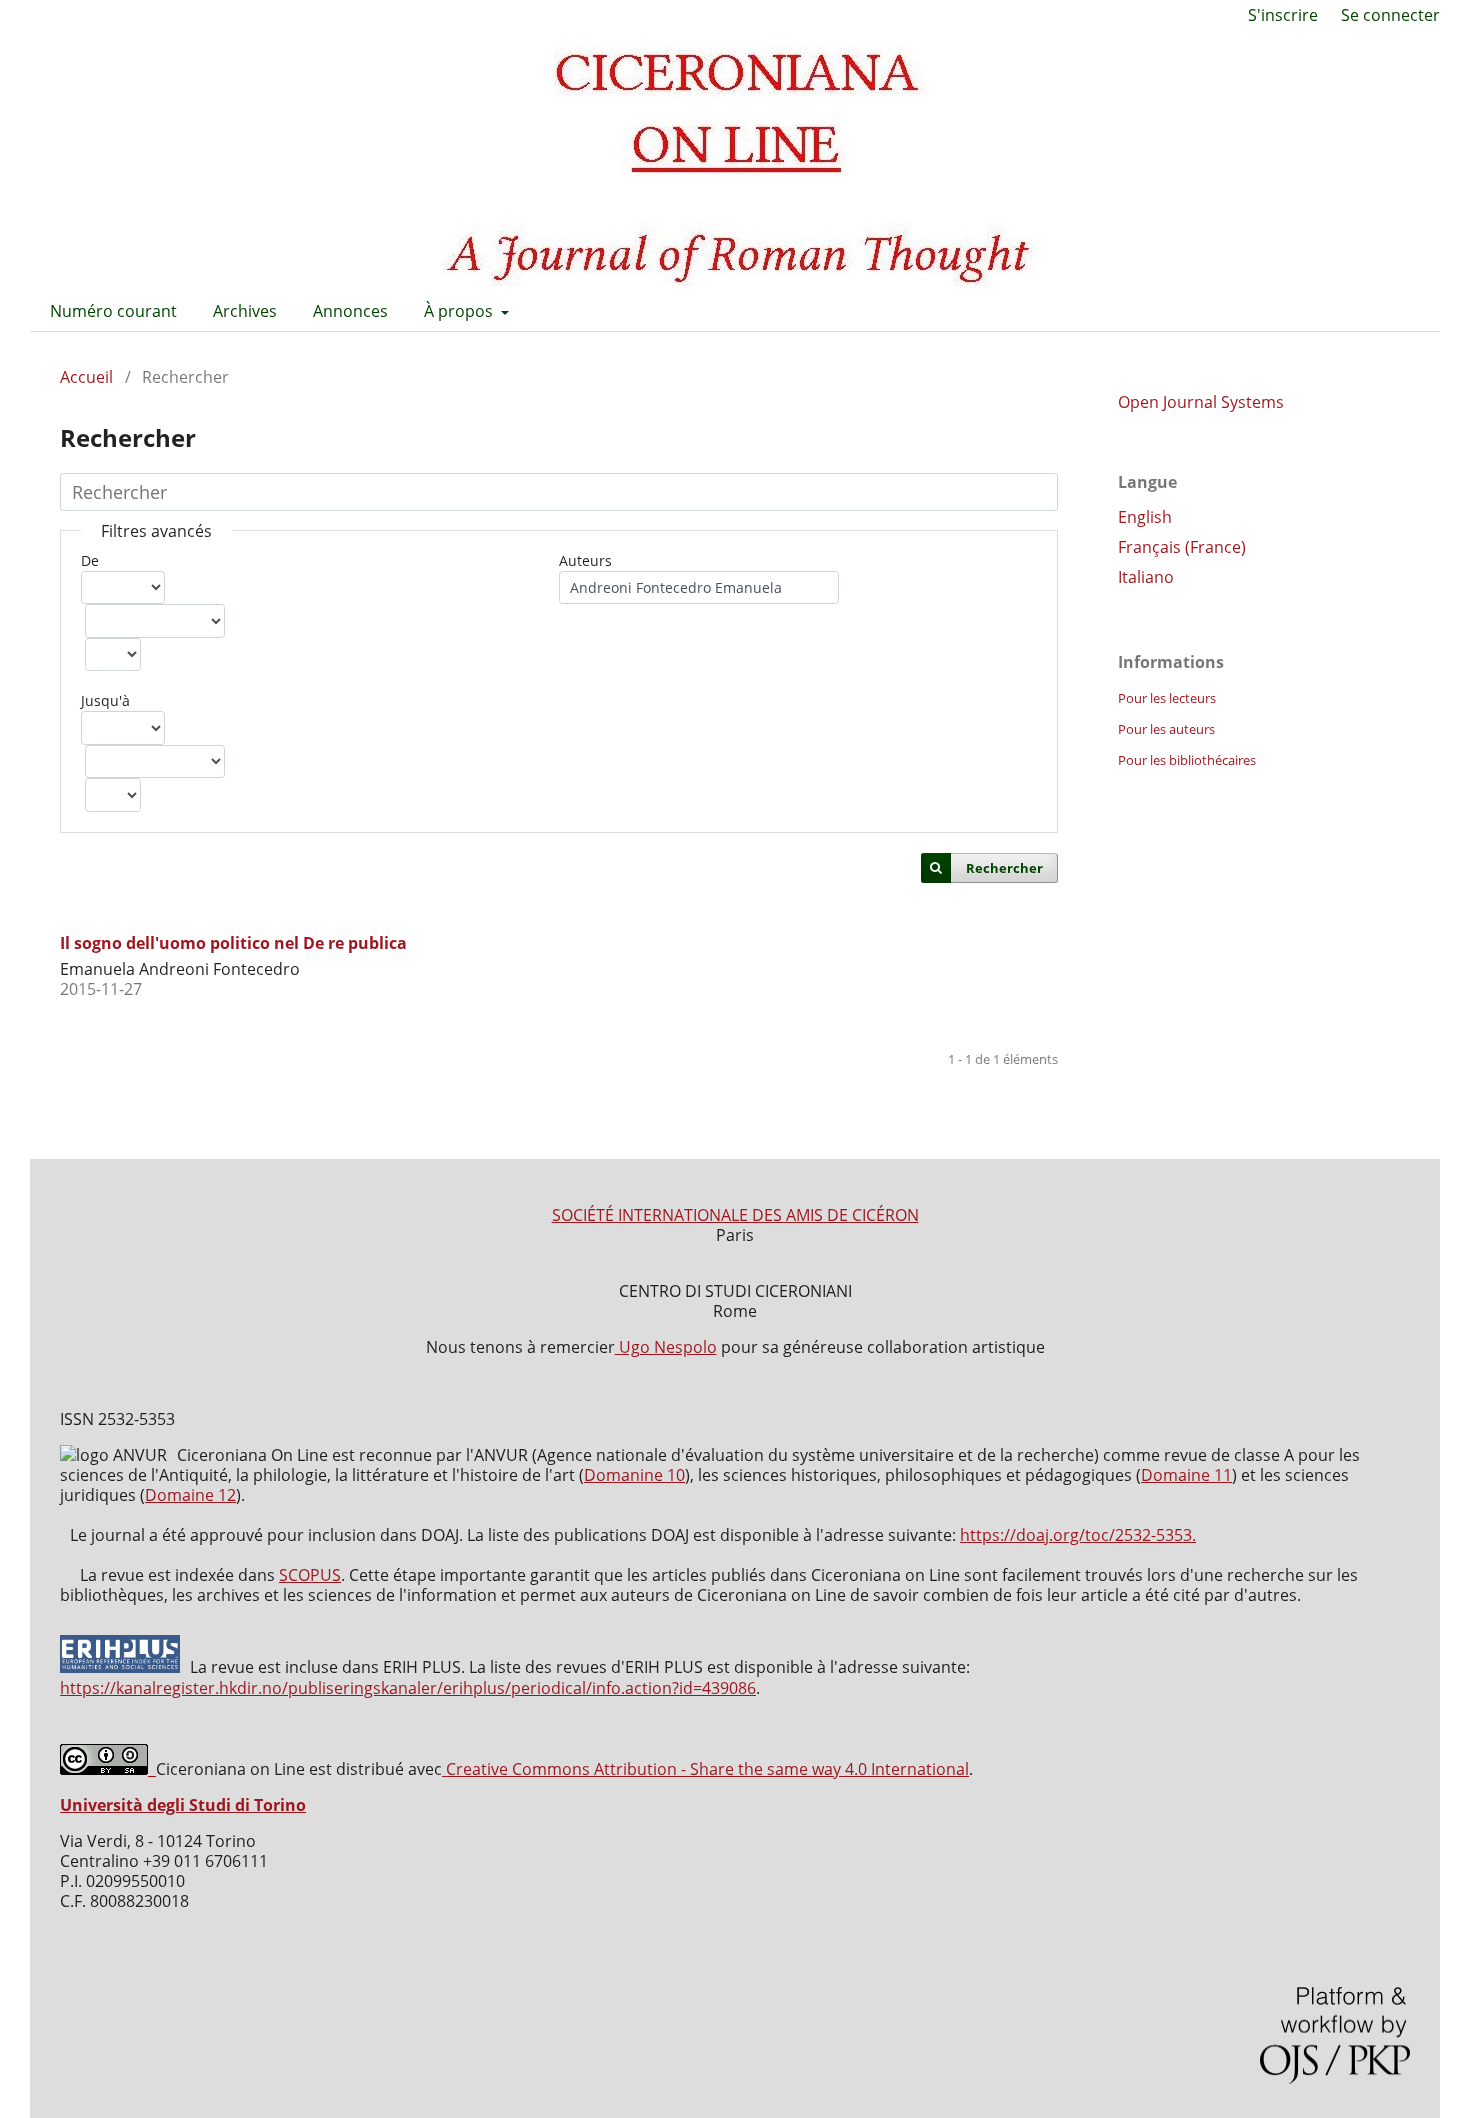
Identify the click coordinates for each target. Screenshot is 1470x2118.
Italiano (1146, 577)
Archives (245, 311)
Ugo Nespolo (666, 1347)
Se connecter (1390, 15)
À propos (460, 311)
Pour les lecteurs (1167, 698)
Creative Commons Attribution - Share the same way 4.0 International (705, 1769)
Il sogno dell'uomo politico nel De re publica (233, 943)
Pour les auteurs (1166, 729)
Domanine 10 (634, 1475)
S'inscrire (1283, 15)
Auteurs (585, 560)
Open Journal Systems (1201, 402)
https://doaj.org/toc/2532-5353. (1078, 1535)
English (1145, 517)
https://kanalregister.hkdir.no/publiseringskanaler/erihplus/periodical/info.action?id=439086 (408, 1688)
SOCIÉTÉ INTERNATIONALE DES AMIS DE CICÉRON (735, 1215)
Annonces (350, 311)
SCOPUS (310, 1575)
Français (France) (1182, 547)
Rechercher (1004, 868)
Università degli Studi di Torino (183, 1805)
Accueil (86, 377)
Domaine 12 (190, 1495)
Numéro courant (113, 311)
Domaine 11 (1186, 1475)
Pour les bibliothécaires (1187, 760)
